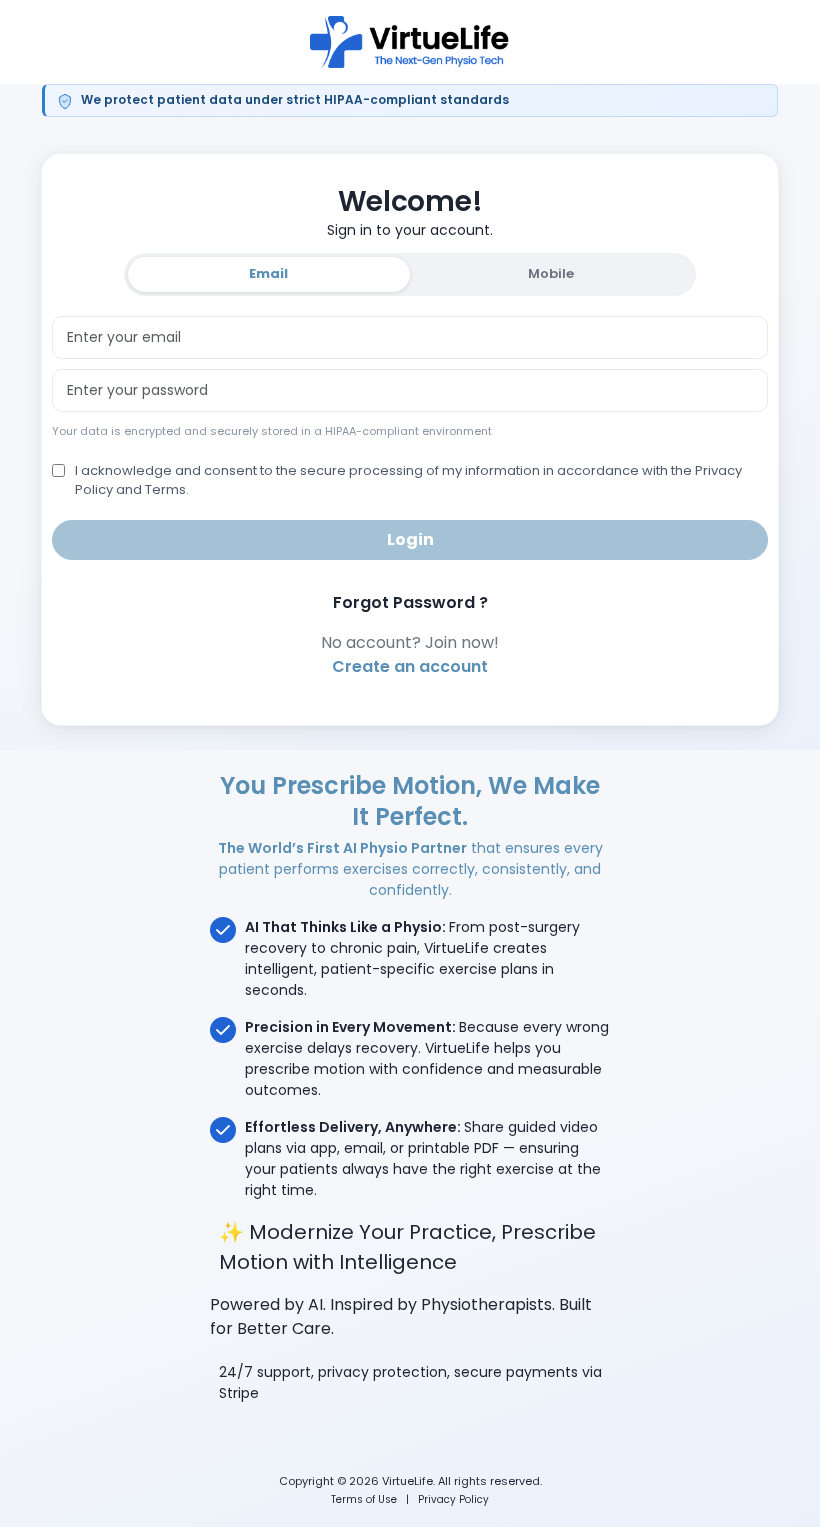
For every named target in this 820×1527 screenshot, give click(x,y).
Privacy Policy (453, 1499)
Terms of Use (364, 1499)
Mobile (551, 273)
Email (268, 273)
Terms (165, 489)
